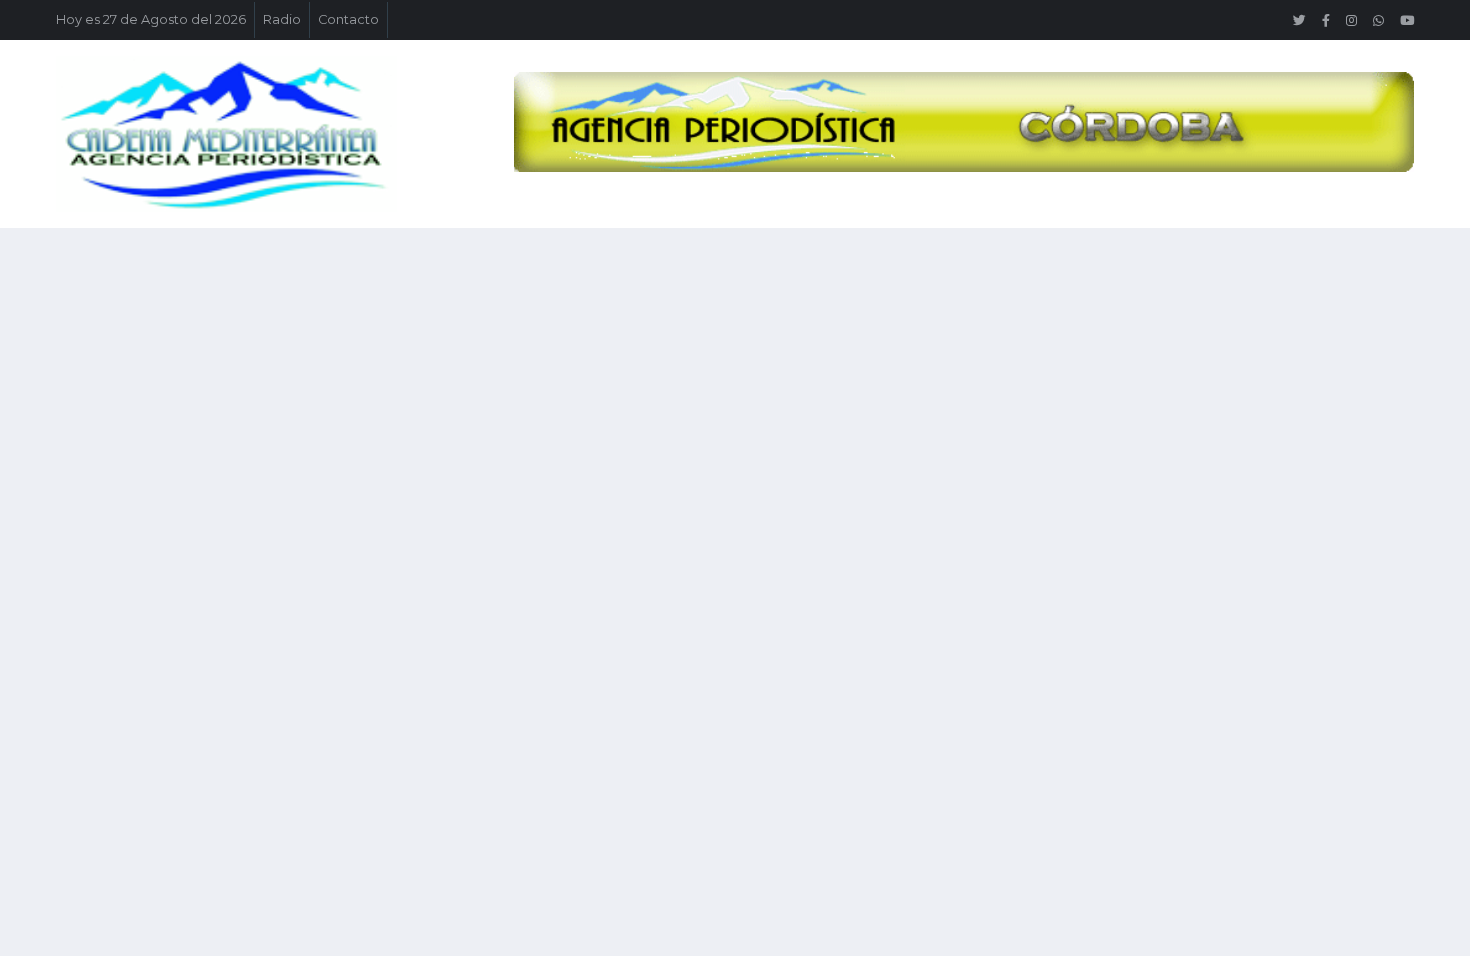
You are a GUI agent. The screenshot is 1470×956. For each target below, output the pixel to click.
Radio (282, 19)
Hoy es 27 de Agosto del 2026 (151, 19)
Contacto (348, 19)
